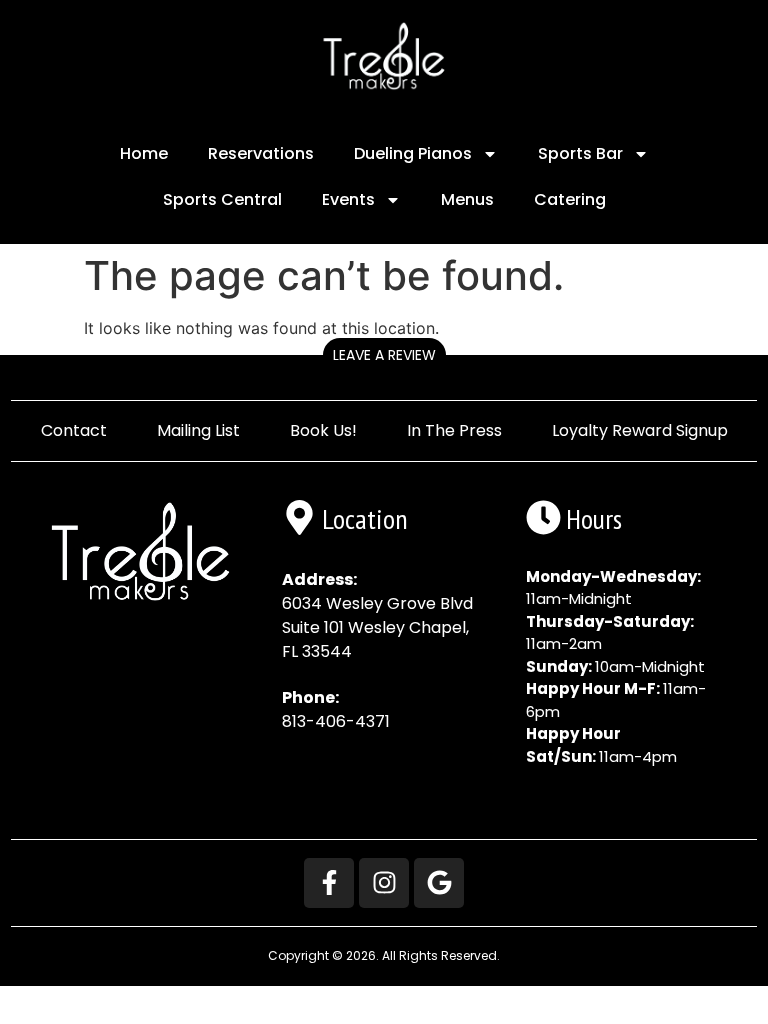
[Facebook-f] (329, 883)
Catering (570, 199)
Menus (467, 199)
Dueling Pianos (413, 153)
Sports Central (222, 199)
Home (144, 153)
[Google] (439, 883)
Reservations (261, 153)
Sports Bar (580, 153)
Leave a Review (384, 355)
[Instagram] (384, 883)
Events (348, 199)
